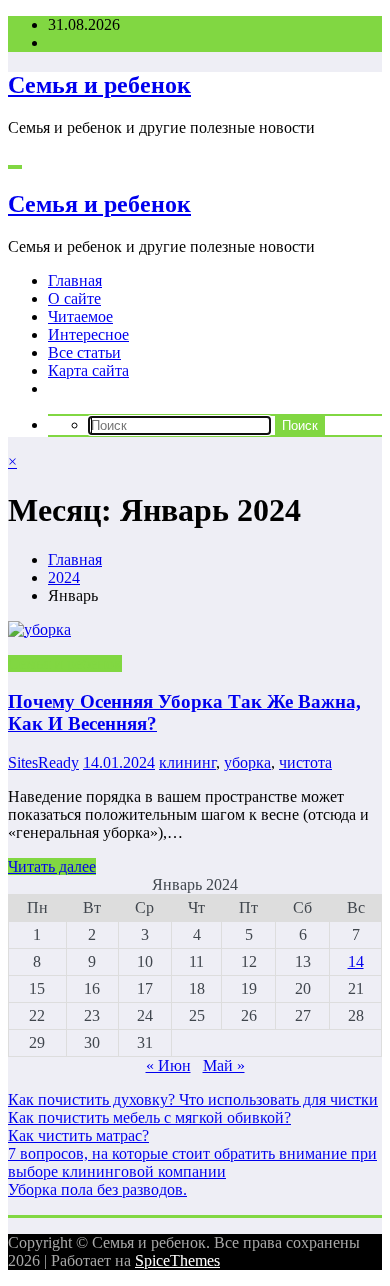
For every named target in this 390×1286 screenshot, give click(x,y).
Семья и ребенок (99, 85)
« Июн (168, 1065)
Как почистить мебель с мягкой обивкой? (149, 1117)
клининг (187, 762)
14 (356, 961)
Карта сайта (88, 370)
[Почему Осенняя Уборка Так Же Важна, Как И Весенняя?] (195, 630)
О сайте (74, 298)
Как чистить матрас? (78, 1135)
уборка (247, 762)
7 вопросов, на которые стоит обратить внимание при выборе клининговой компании (192, 1162)
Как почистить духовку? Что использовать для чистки (193, 1099)
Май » (224, 1065)
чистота (305, 762)
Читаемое (80, 316)
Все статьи (84, 352)
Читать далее (52, 866)
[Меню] (15, 167)
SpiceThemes (177, 1260)
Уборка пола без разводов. (97, 1189)
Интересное (88, 334)
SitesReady (43, 762)
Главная (75, 280)
